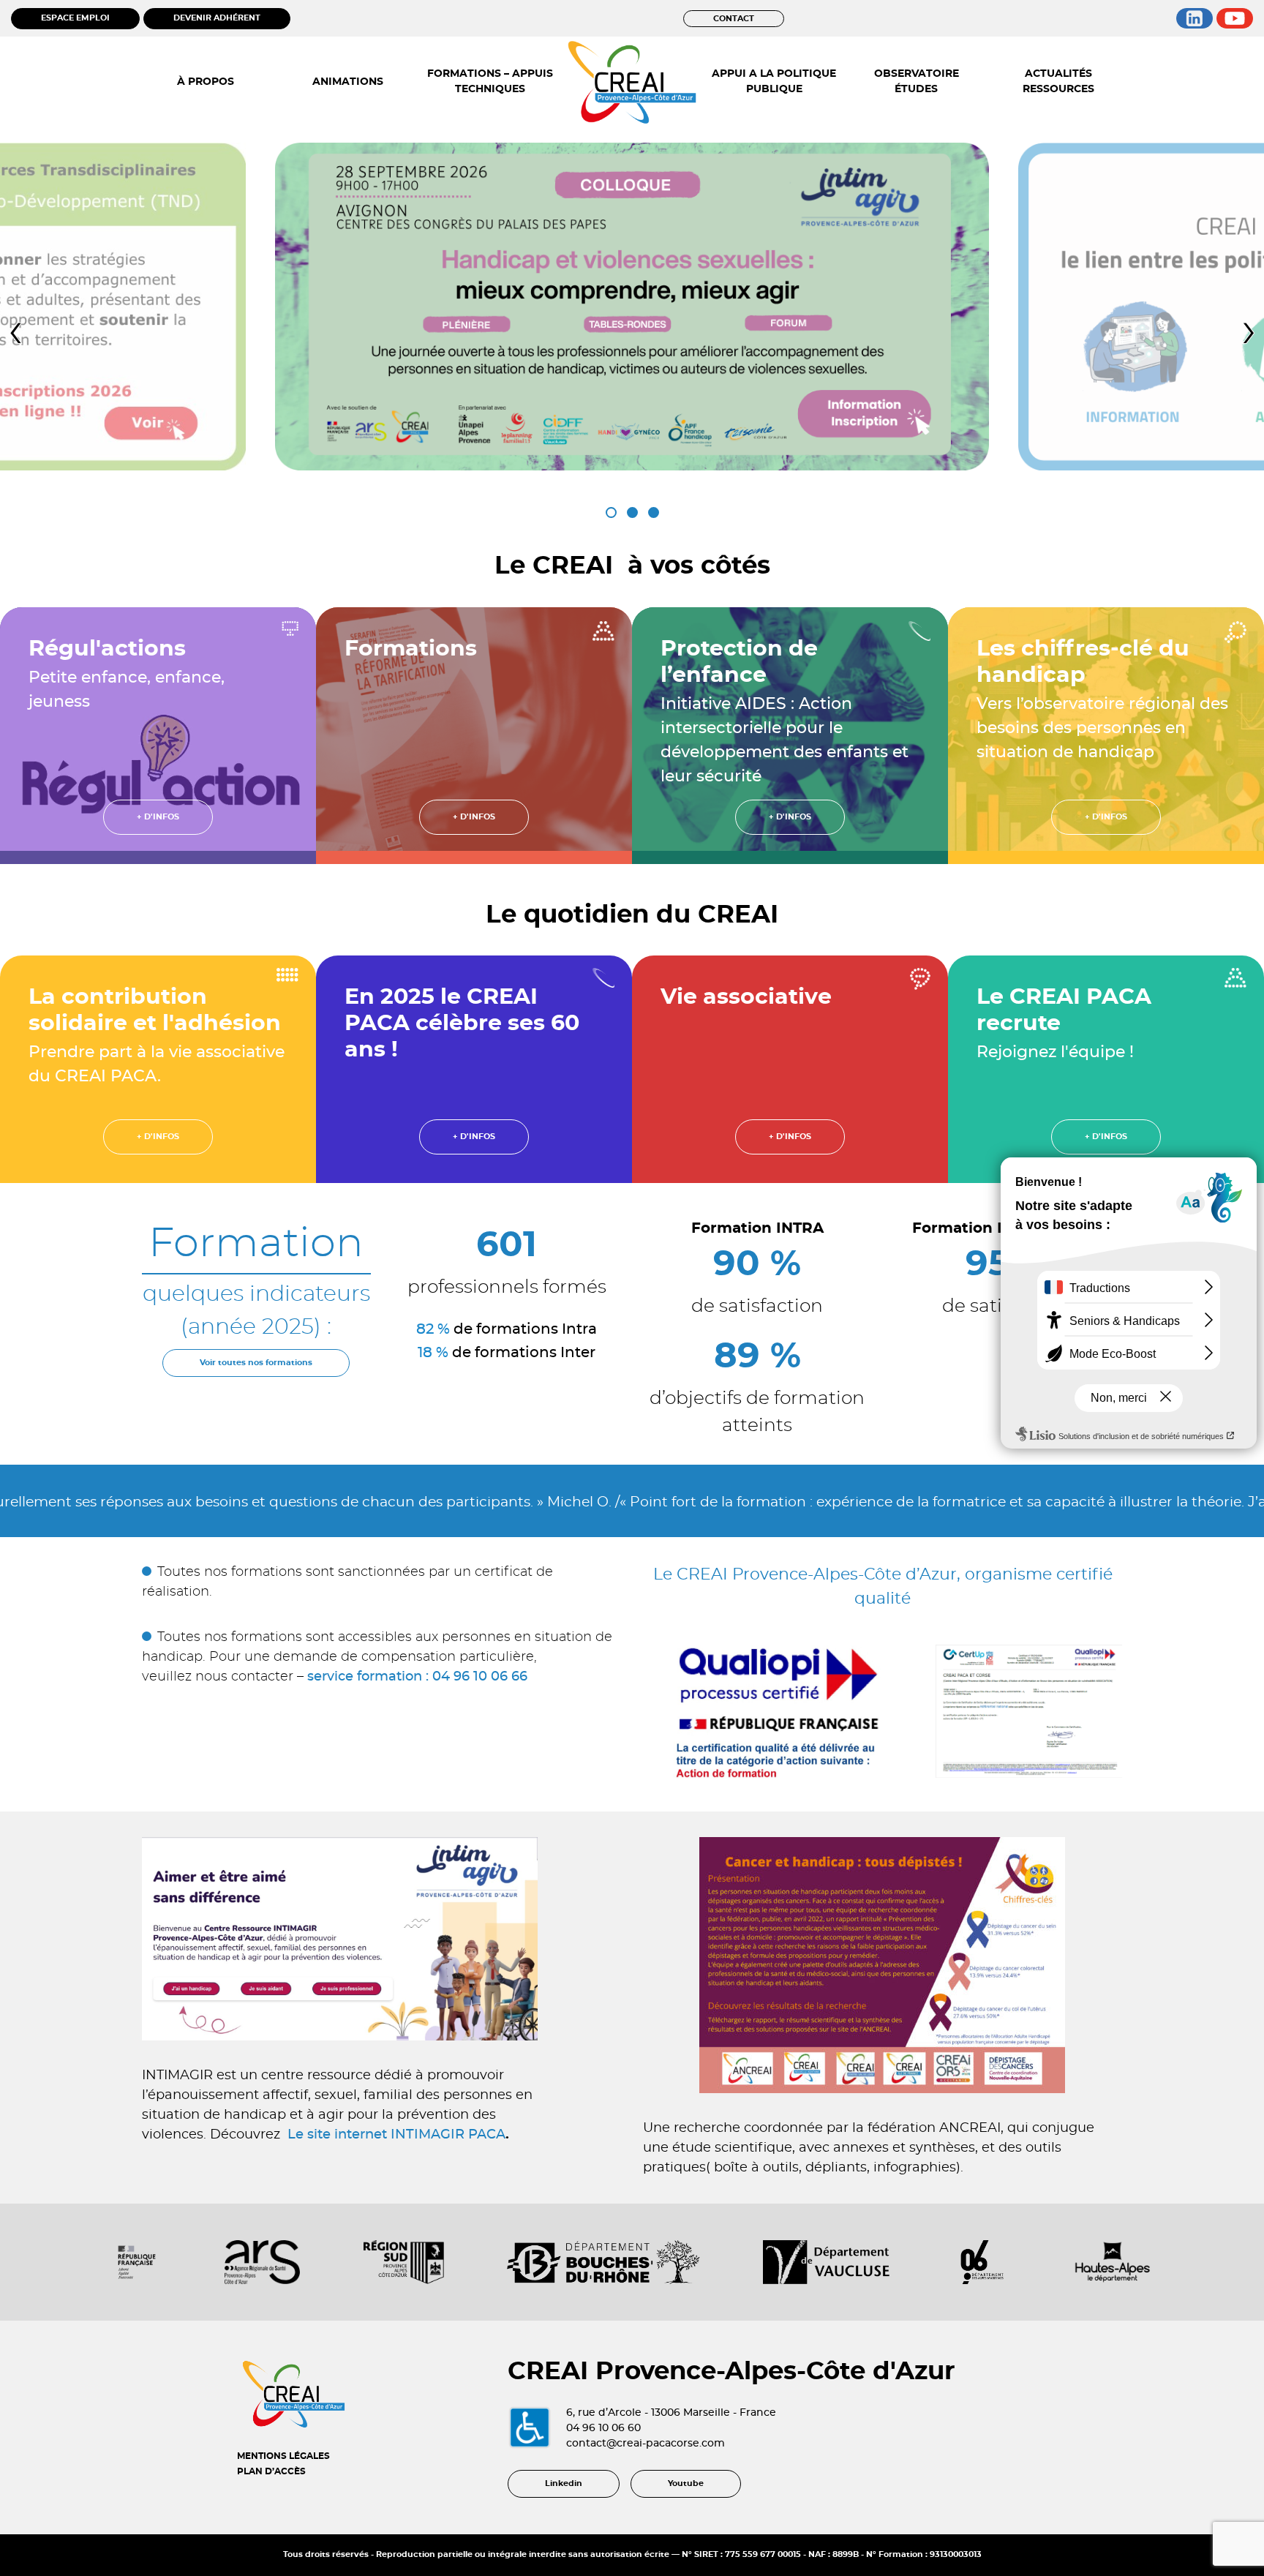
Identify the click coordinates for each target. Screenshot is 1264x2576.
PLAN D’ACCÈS (271, 2471)
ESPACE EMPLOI (75, 18)
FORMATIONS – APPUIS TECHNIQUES (490, 82)
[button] (611, 512)
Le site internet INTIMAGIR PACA (396, 2135)
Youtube (686, 2483)
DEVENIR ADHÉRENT (217, 18)
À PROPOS (206, 82)
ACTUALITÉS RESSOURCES (1058, 82)
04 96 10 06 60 (603, 2428)
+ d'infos (158, 817)
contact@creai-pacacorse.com (646, 2444)
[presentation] (15, 332)
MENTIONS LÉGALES (283, 2456)
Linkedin (564, 2483)
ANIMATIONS (348, 82)
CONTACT (734, 19)
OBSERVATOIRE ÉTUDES (917, 82)
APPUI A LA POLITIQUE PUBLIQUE (774, 82)
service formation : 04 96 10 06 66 (417, 1677)
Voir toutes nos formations (256, 1363)
